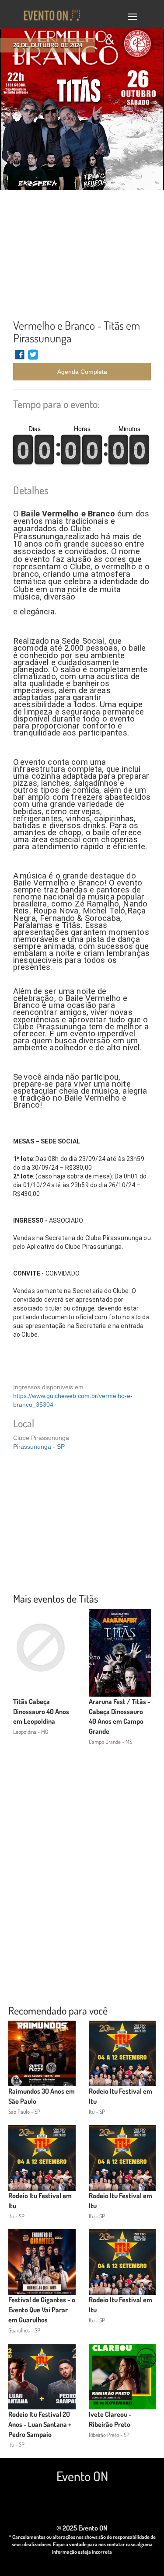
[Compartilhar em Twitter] (33, 359)
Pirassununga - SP (39, 1447)
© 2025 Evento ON (82, 2528)
